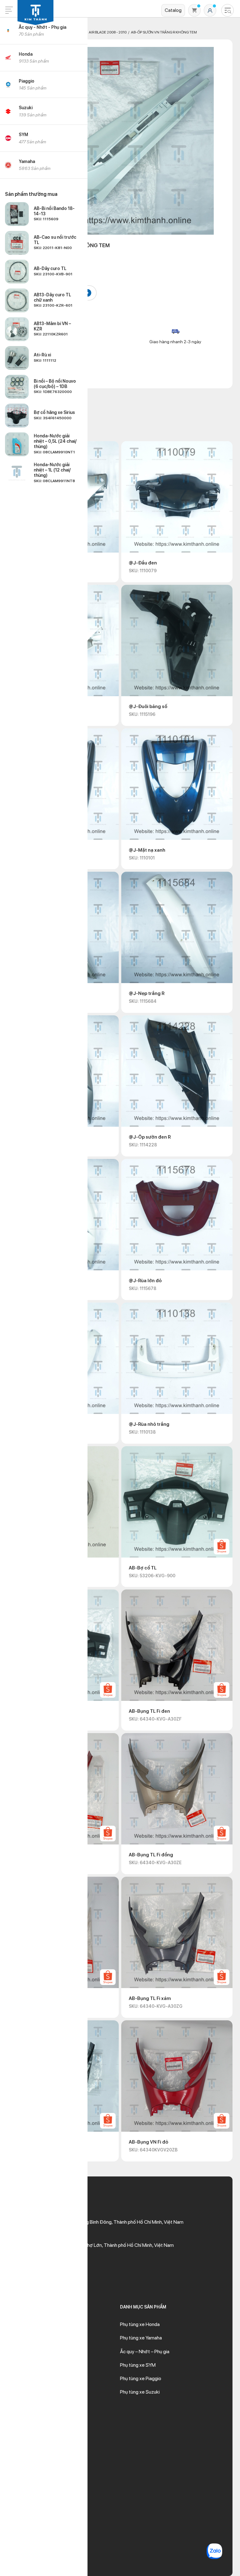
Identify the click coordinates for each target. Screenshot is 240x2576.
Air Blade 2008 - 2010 (108, 32)
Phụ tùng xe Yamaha (141, 2338)
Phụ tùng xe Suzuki (140, 2392)
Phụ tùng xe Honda (140, 2324)
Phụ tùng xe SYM (138, 2365)
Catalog (173, 10)
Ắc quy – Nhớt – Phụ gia (145, 2352)
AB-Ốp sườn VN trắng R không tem (164, 32)
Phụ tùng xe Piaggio (141, 2378)
